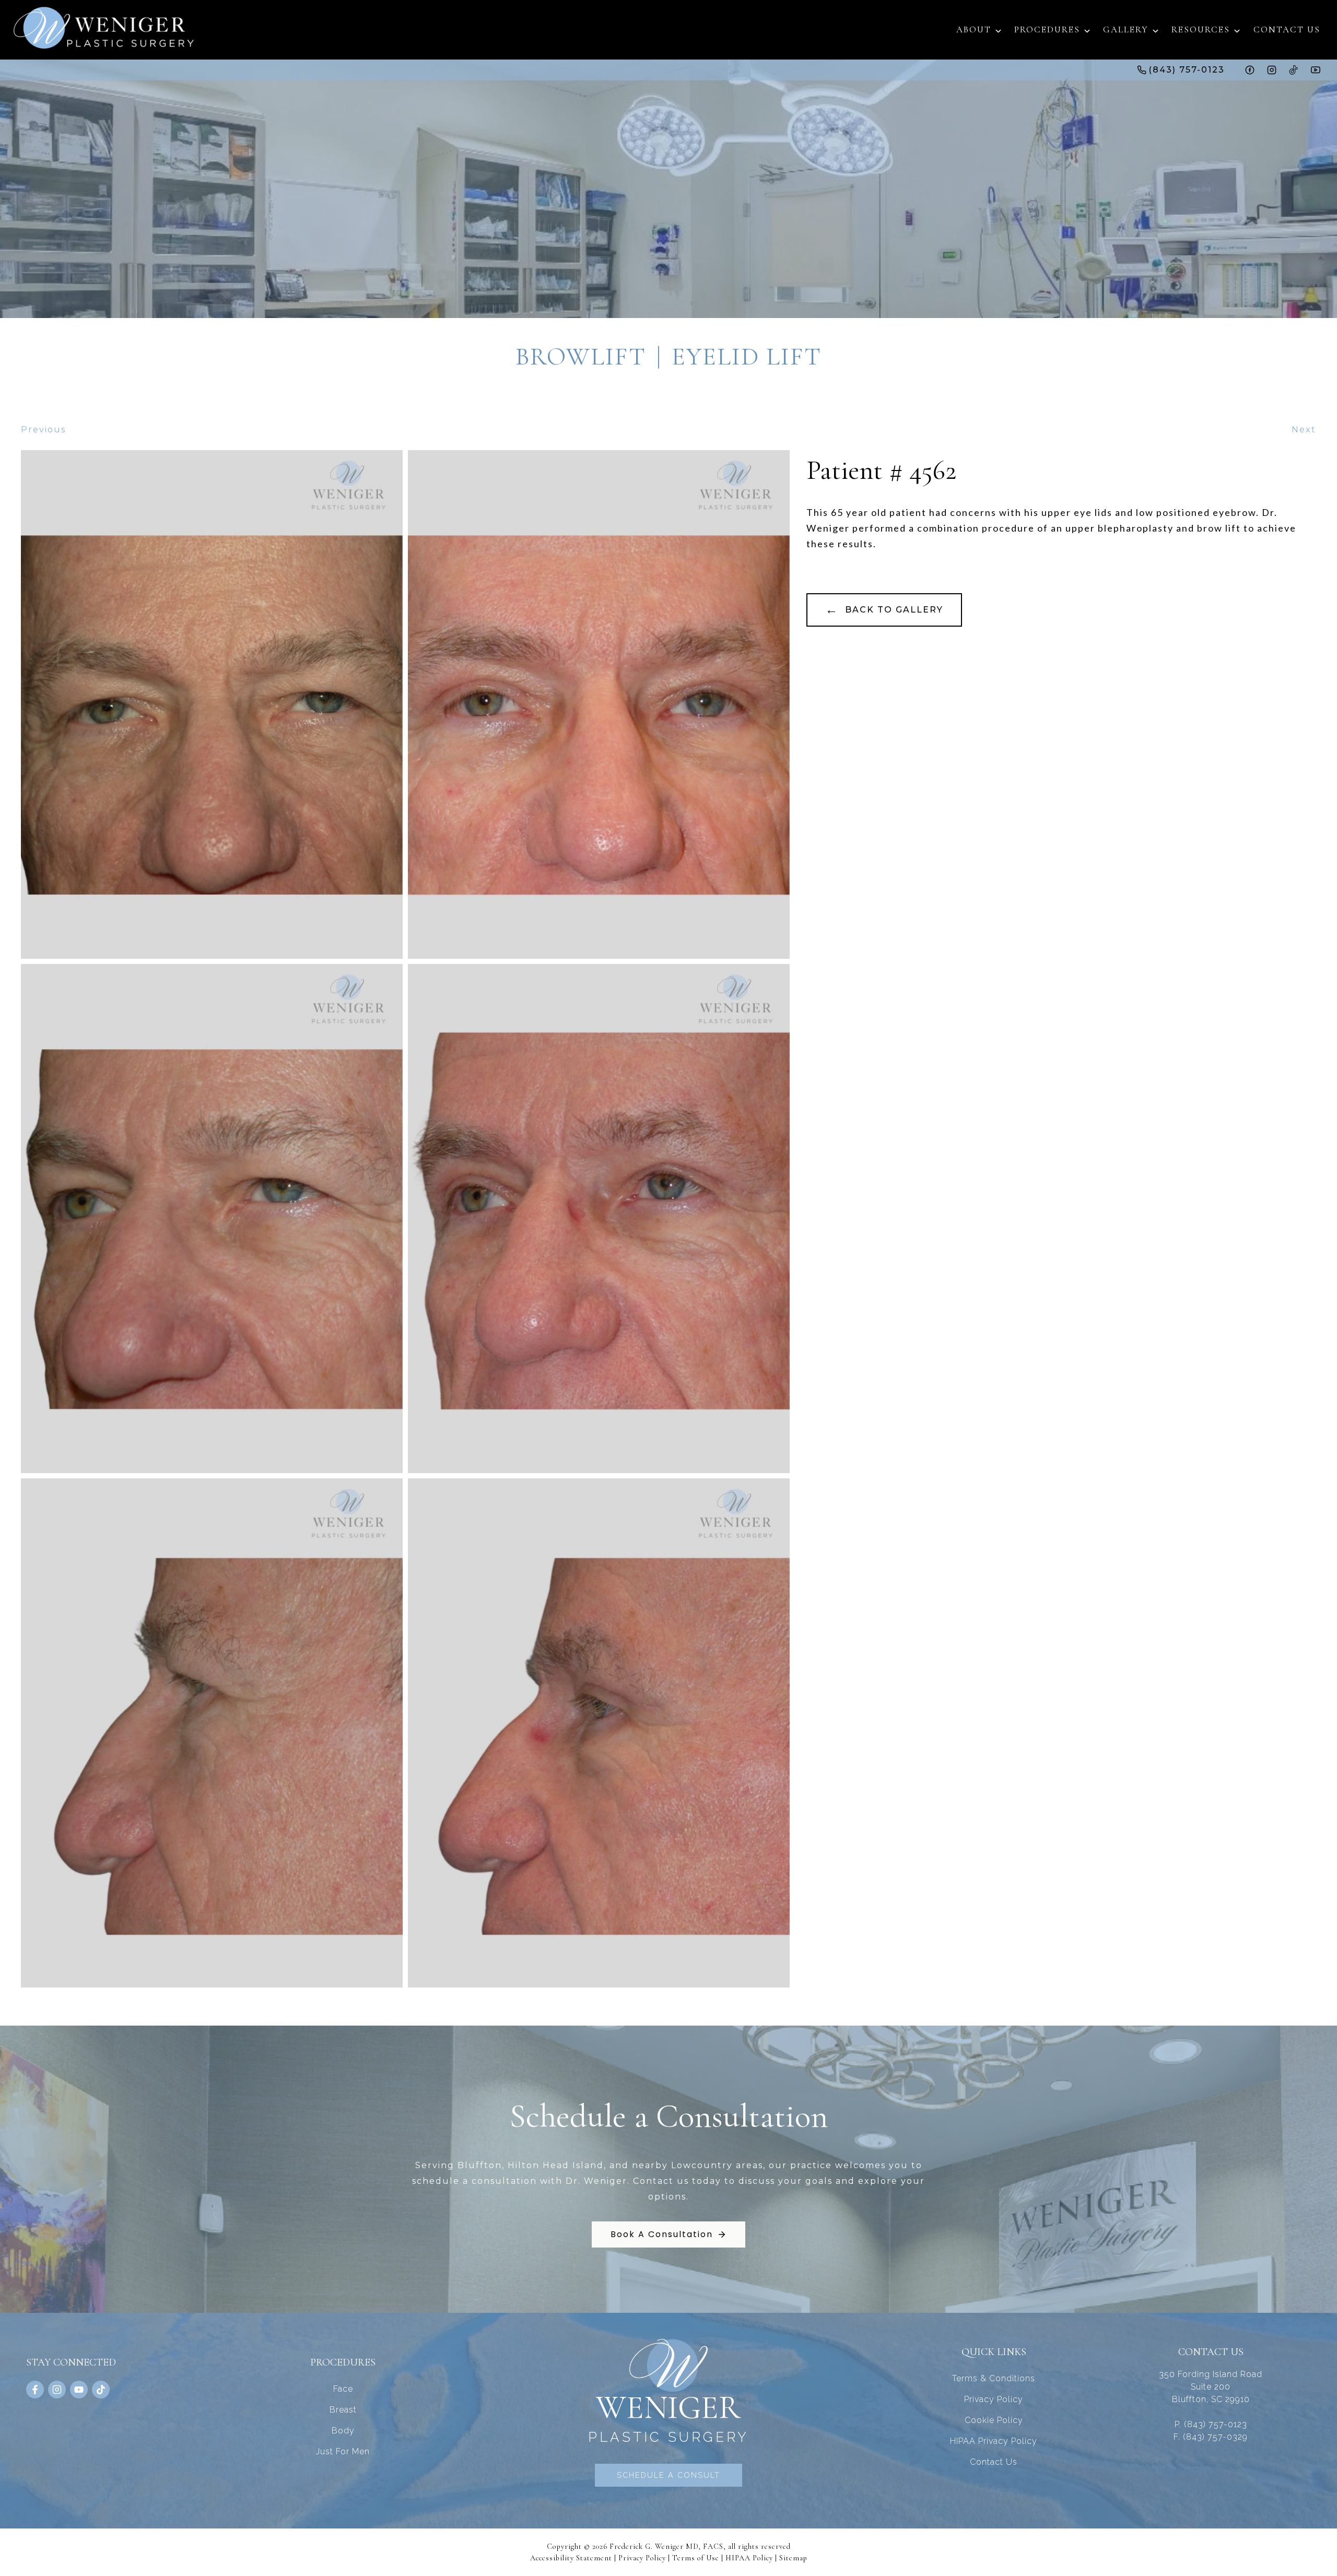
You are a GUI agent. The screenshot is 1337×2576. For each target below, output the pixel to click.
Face (343, 2389)
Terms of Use (696, 2558)
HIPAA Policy (749, 2558)
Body (343, 2431)
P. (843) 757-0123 (1211, 2424)
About (974, 30)
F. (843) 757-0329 (1211, 2437)
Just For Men (343, 2451)
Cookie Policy (994, 2420)
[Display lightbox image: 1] (212, 705)
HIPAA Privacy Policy (994, 2441)
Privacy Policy (994, 2399)
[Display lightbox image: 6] (599, 1733)
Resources (1201, 30)
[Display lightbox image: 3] (212, 1219)
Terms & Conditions (994, 2378)
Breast (343, 2410)
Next (1304, 430)
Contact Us (1287, 30)
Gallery (1126, 30)
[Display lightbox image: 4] (599, 1219)
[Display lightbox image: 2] (599, 705)
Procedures (1047, 30)
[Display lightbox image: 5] (212, 1733)
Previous (43, 430)
